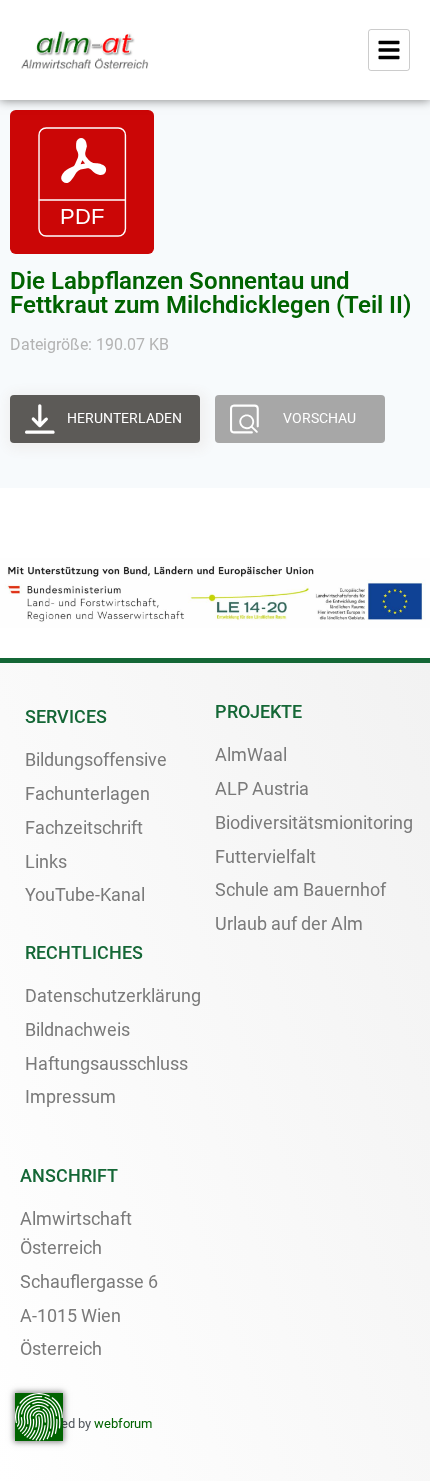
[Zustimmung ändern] (39, 1417)
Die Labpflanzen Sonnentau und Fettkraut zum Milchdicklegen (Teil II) (210, 293)
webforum (123, 1423)
